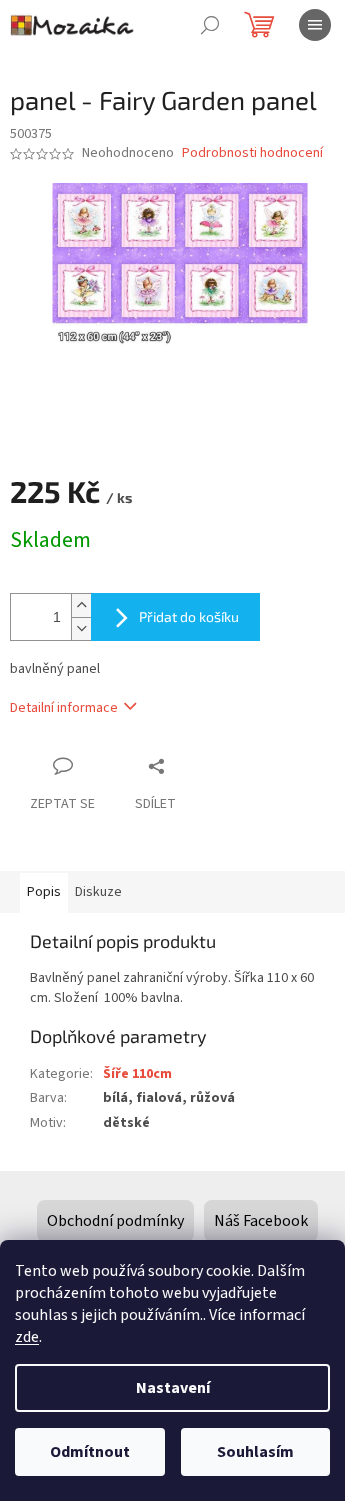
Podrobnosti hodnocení (252, 153)
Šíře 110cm (137, 1074)
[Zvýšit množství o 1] (81, 605)
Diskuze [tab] (98, 892)
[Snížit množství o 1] (81, 628)
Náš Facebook (261, 1221)
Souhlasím (255, 1452)
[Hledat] (210, 25)
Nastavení (173, 1388)
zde (27, 1337)
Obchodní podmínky (115, 1221)
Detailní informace (64, 708)
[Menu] (315, 25)
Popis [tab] (44, 892)
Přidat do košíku (189, 616)
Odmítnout (90, 1452)
